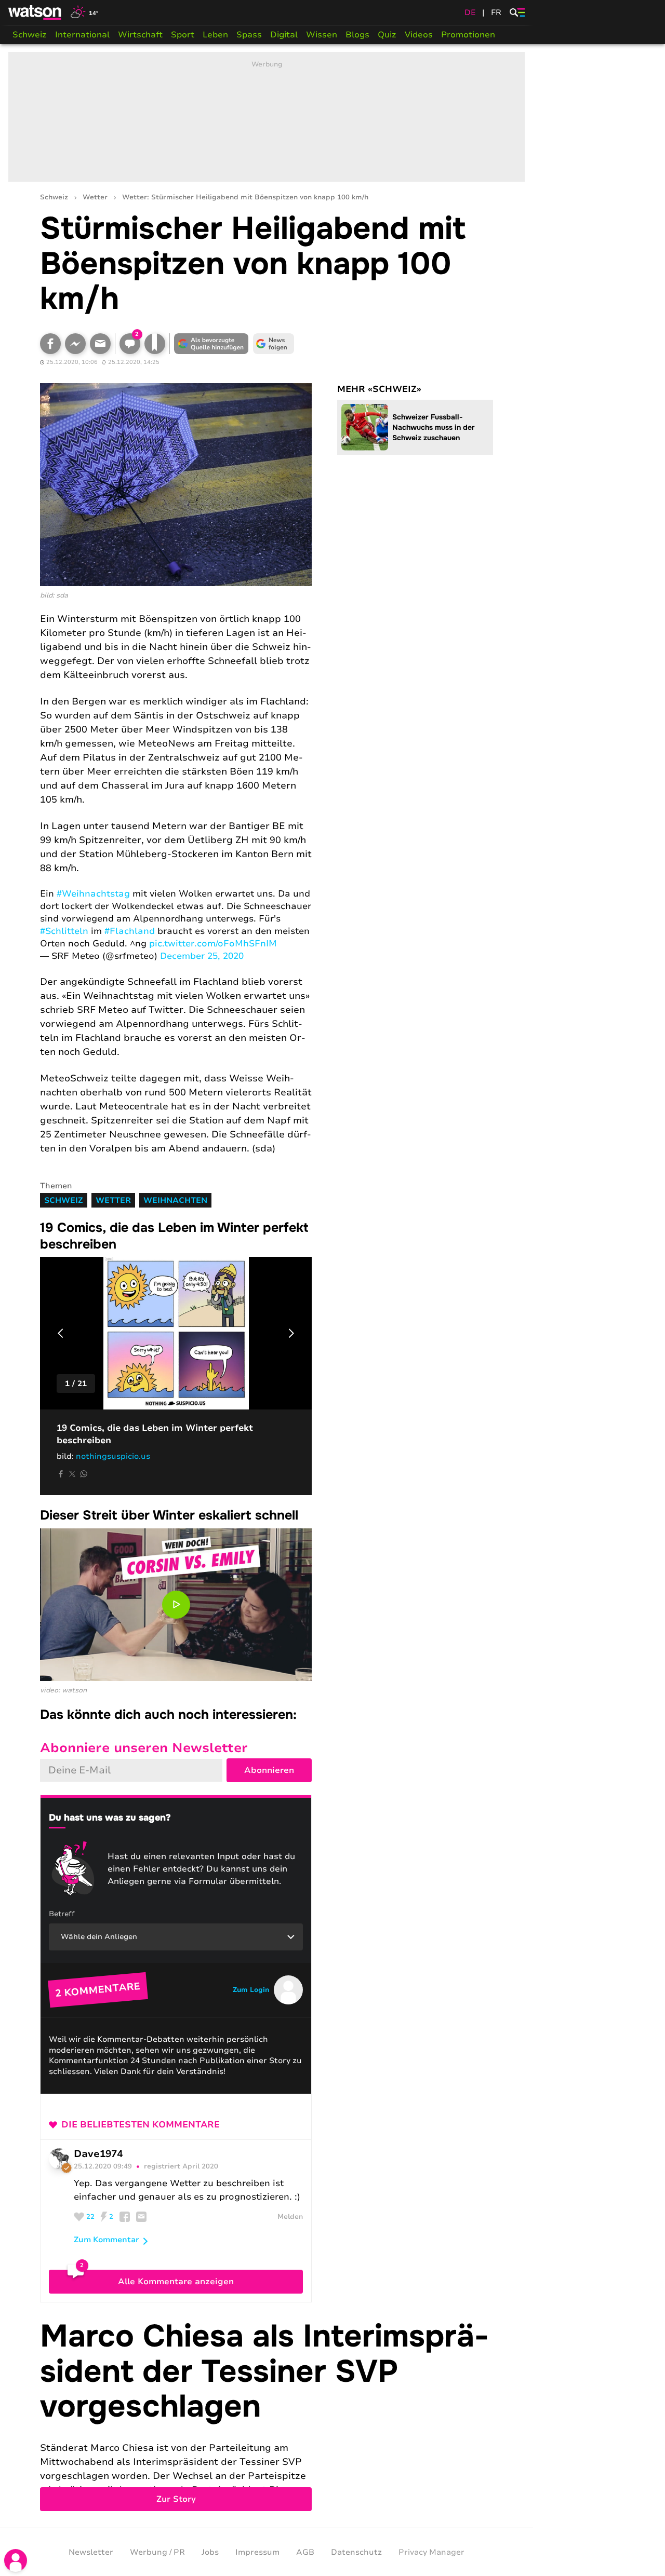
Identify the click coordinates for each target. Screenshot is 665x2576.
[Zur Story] (267, 2415)
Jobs (210, 2552)
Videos (419, 35)
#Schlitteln (64, 931)
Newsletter (91, 2552)
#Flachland (130, 931)
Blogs (357, 35)
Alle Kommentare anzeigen (176, 2282)
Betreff (62, 1914)
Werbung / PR (157, 2552)
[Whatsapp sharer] (84, 1474)
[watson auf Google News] (274, 344)
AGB (305, 2552)
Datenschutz (356, 2552)
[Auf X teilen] (72, 1474)
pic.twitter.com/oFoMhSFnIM (213, 944)
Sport (183, 35)
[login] (16, 2560)
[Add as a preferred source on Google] (211, 344)
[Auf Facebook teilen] (50, 344)
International (82, 35)
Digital (284, 35)
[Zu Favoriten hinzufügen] (155, 344)
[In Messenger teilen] (75, 344)
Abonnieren (269, 1770)
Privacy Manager (431, 2552)
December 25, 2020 (202, 956)
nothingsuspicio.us (113, 1456)
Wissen (322, 35)
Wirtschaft (140, 35)
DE (470, 12)
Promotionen (468, 35)
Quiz (387, 35)
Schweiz (30, 35)
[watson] (35, 12)
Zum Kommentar (107, 2240)
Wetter (95, 198)
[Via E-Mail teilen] (100, 344)
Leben (215, 35)
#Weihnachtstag (93, 894)
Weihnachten (175, 1200)
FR (496, 12)
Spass (249, 35)
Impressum (257, 2552)
